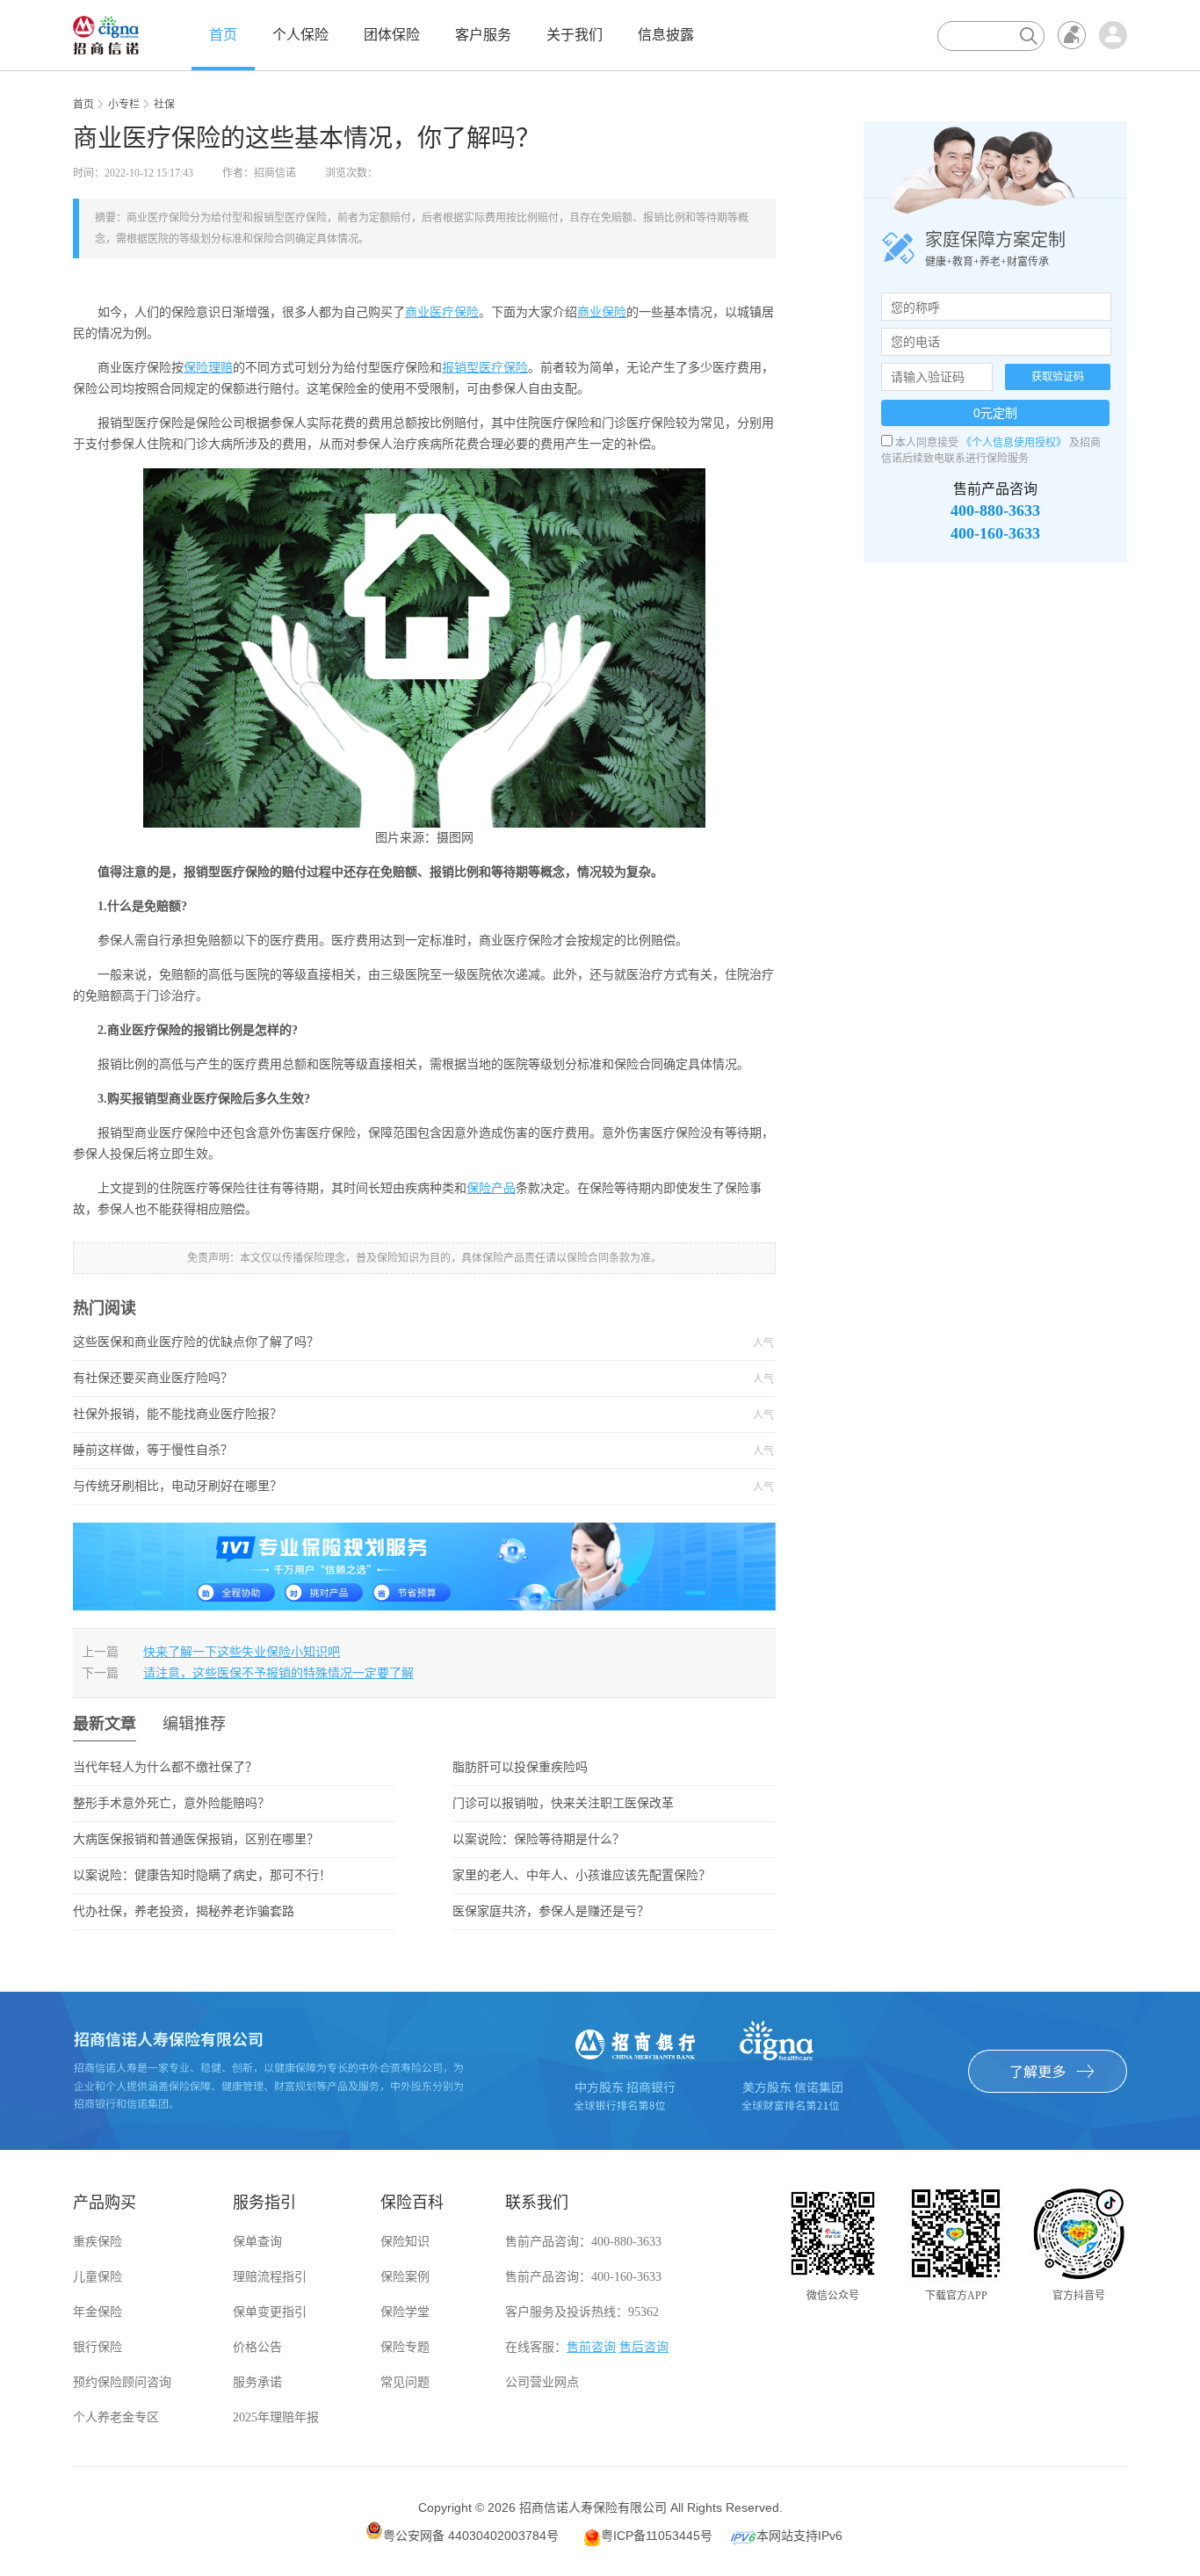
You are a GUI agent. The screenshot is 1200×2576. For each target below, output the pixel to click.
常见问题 (405, 2382)
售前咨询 (591, 2347)
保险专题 (405, 2347)
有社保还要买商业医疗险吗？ (380, 1378)
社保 (164, 105)
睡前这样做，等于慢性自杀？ (380, 1451)
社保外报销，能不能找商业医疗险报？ (380, 1415)
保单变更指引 (270, 2312)
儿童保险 (98, 2277)
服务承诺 (257, 2382)
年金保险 (98, 2312)
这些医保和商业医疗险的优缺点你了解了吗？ (380, 1342)
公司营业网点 (542, 2382)
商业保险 (602, 312)
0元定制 (995, 413)
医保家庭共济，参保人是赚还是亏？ (551, 1911)
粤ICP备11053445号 (657, 2536)
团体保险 (392, 35)
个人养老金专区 (116, 2417)
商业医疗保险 (442, 312)
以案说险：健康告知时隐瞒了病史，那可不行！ (202, 1875)
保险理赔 (208, 368)
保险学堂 (405, 2312)
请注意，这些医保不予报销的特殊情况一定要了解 (278, 1673)
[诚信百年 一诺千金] (106, 34)
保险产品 (491, 1188)
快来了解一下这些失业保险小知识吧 (242, 1652)
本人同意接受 (927, 443)
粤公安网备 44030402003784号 (471, 2536)
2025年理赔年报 (276, 2417)
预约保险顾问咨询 (122, 2382)
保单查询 (257, 2242)
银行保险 (98, 2347)
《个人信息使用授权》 (1014, 443)
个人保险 (300, 35)
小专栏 (124, 105)
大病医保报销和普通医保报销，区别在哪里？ (196, 1839)
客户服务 (483, 35)
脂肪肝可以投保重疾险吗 (520, 1767)
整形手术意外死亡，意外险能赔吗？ (171, 1803)
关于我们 (575, 35)
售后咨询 (644, 2347)
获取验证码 (1058, 377)
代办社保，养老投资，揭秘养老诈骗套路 (184, 1911)
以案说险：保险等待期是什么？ (539, 1839)
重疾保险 (98, 2242)
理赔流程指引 (270, 2277)
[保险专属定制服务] (424, 1566)
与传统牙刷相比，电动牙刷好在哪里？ (380, 1487)
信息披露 (666, 35)
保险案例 (405, 2277)
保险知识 (405, 2242)
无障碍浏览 (1072, 35)
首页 (223, 35)
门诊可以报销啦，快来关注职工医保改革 (563, 1803)
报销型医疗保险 (485, 368)
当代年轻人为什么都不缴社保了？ (165, 1767)
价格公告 (257, 2347)
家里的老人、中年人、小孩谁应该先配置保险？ (582, 1875)
